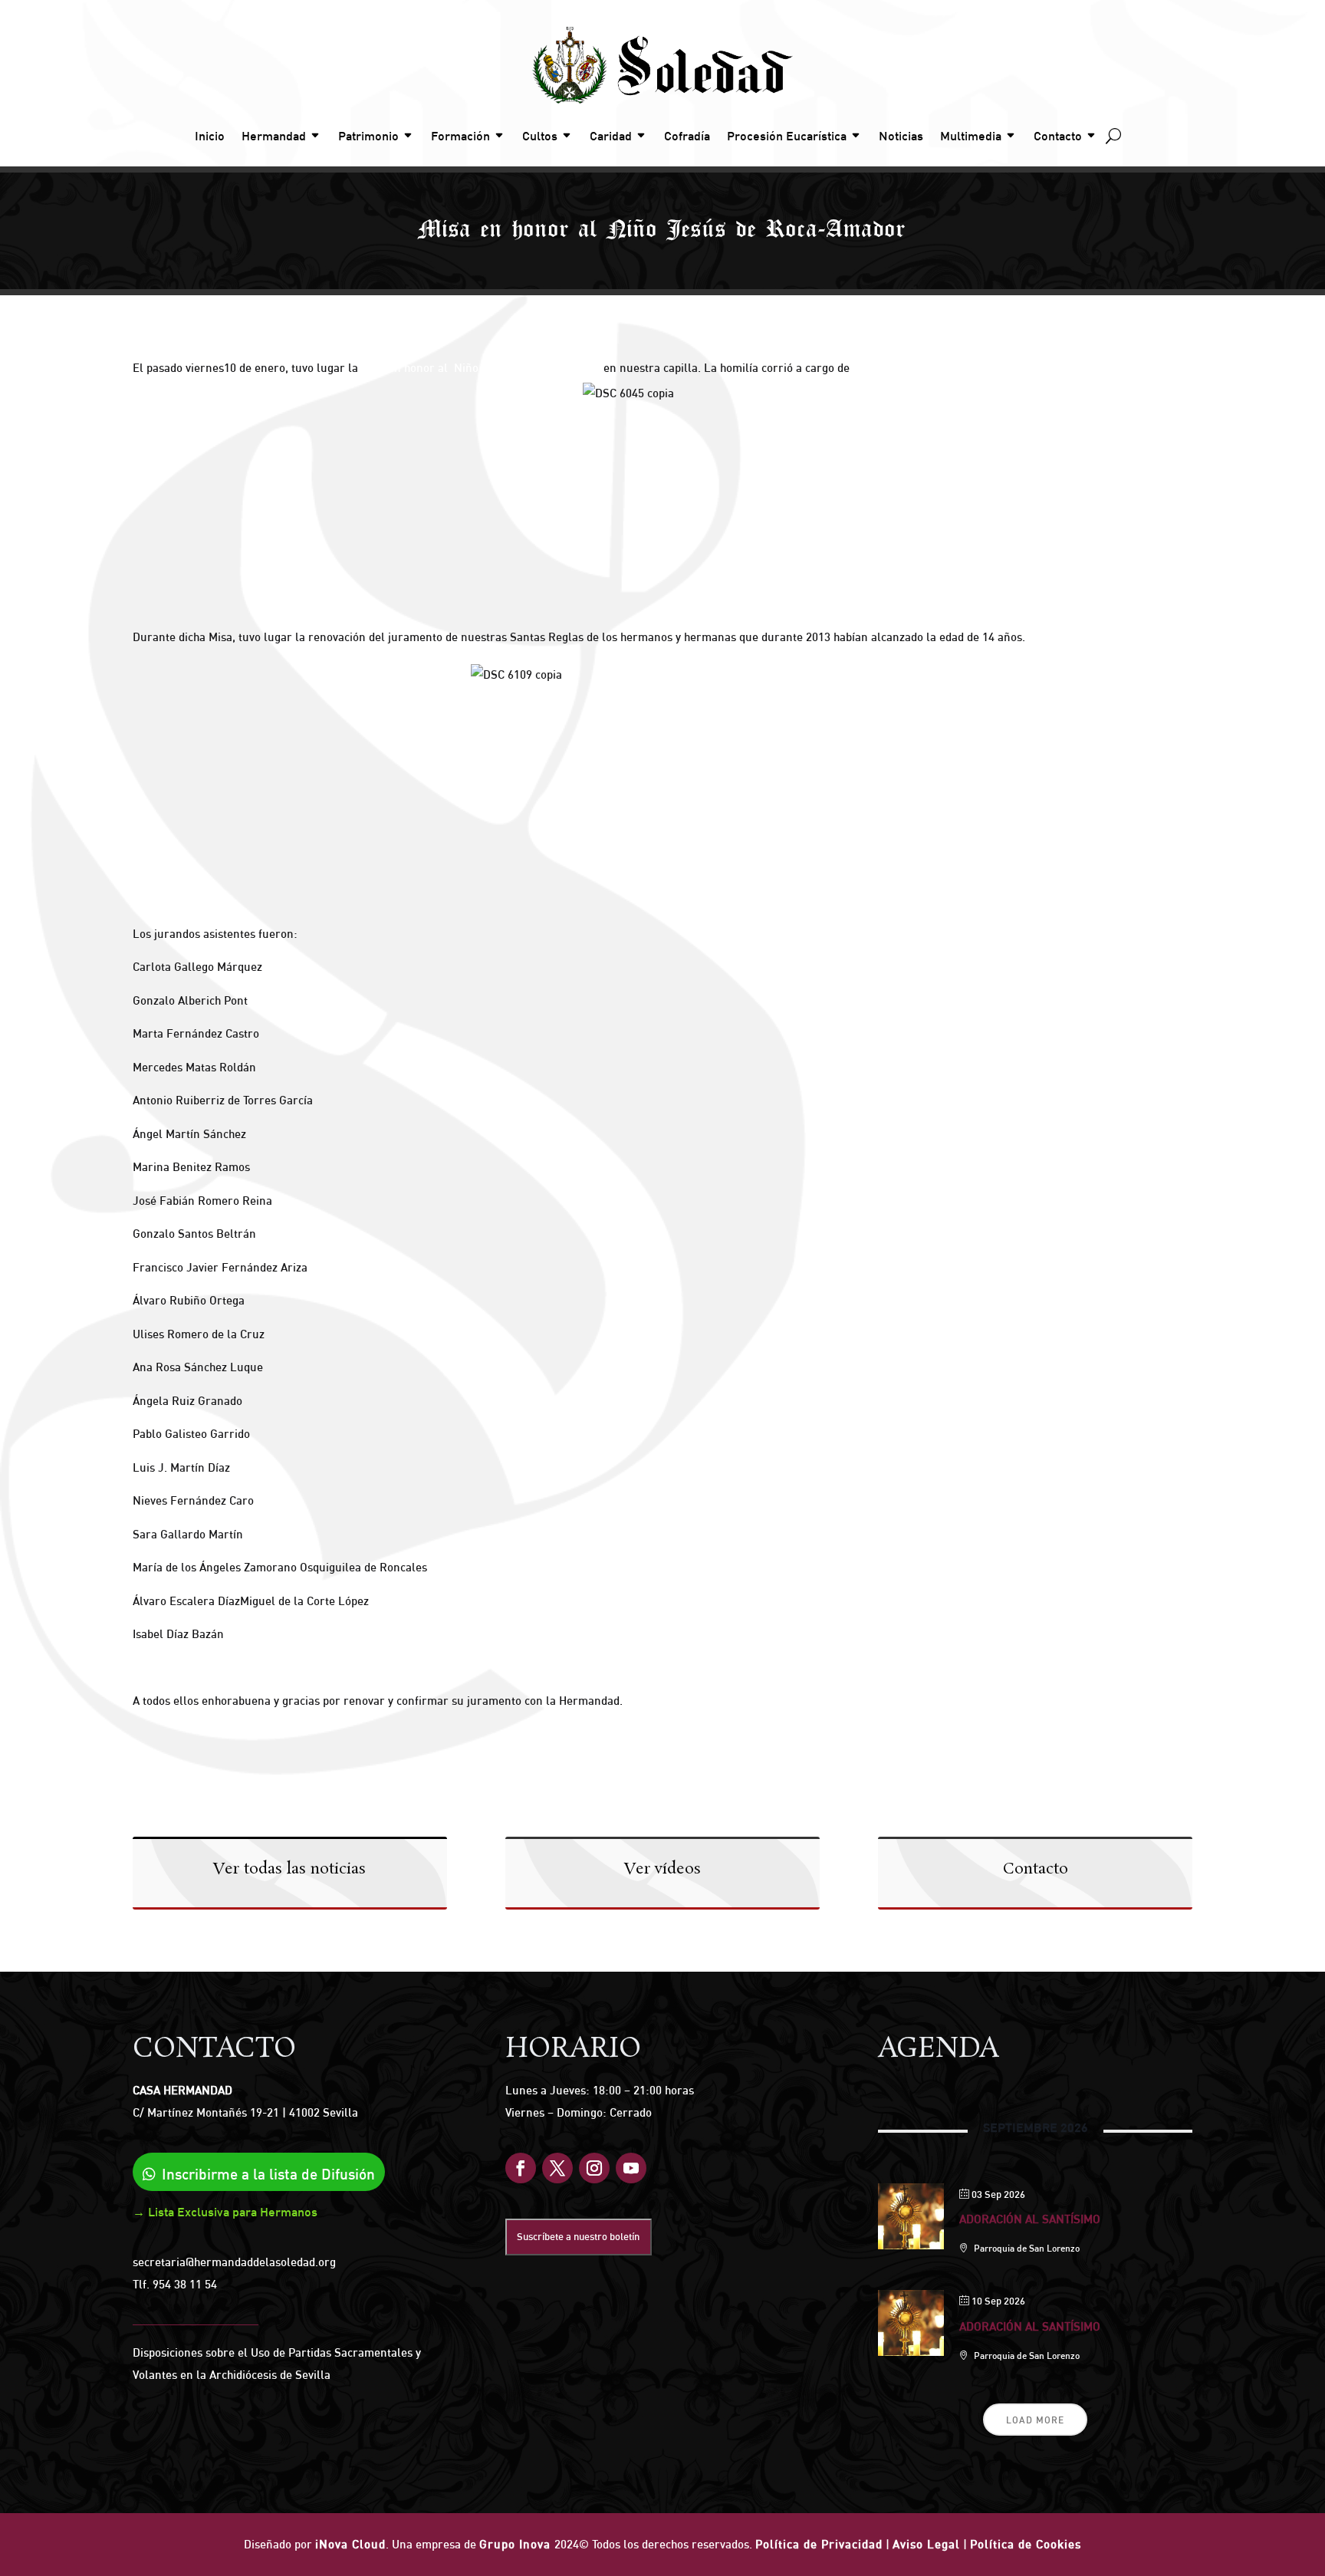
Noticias (901, 136)
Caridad (611, 136)
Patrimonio (368, 136)
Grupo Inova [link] (517, 2544)
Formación (460, 136)
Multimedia (971, 136)
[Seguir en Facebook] (521, 2168)
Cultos (540, 136)
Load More (1035, 2420)
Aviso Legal (926, 2544)
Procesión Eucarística (787, 136)
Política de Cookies (1026, 2544)
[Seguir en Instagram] (594, 2168)
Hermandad (274, 136)
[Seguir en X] (557, 2168)
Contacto (1058, 136)
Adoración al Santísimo (1030, 2219)
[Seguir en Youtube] (631, 2168)
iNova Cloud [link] (350, 2544)
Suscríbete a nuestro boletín (578, 2236)
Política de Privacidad (819, 2544)
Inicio (210, 136)
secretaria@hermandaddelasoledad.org (234, 2262)
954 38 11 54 (185, 2284)
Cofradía (687, 136)
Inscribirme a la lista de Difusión (268, 2174)
